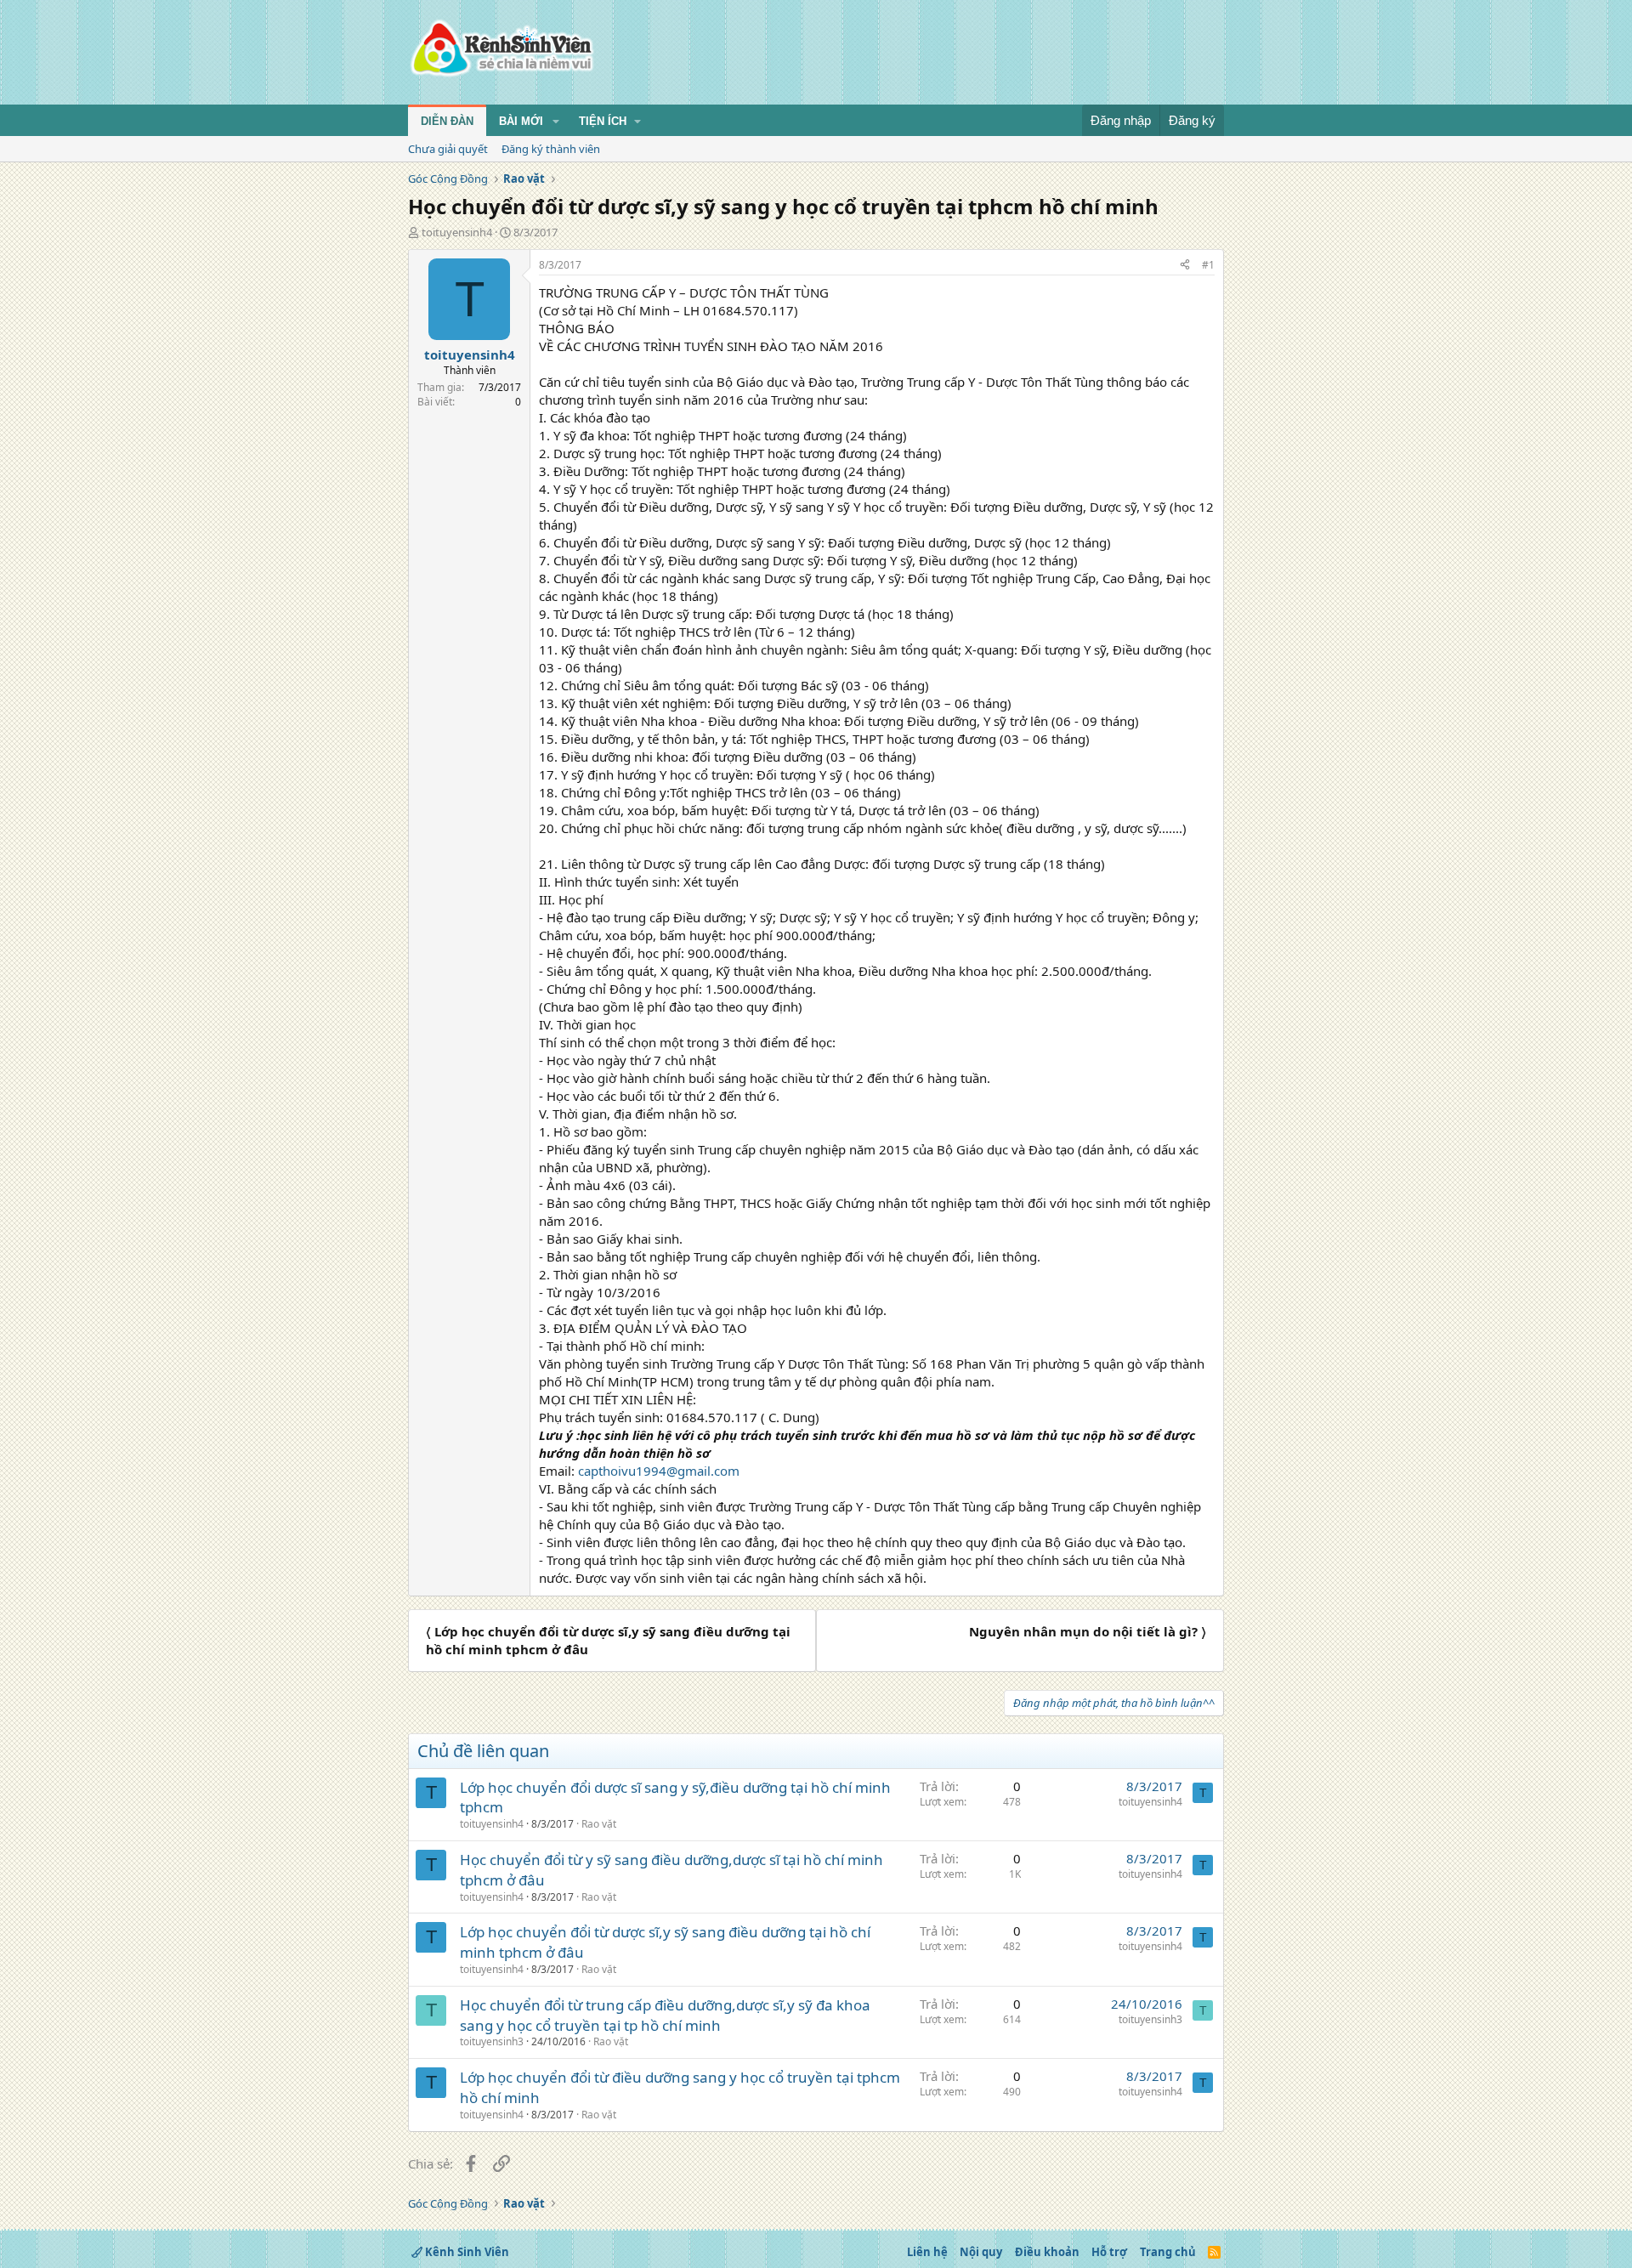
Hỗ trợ (1109, 2252)
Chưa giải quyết (448, 149)
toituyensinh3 (492, 2041)
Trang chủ (1168, 2252)
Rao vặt (599, 1824)
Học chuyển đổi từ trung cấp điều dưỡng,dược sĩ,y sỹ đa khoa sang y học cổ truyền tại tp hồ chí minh (665, 2015)
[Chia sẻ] (1185, 266)
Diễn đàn (447, 121)
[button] (556, 122)
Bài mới (521, 121)
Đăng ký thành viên (551, 149)
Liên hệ (927, 2252)
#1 (1208, 265)
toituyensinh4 (457, 232)
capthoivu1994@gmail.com (659, 1471)
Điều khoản (1047, 2252)
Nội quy (981, 2252)
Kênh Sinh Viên (466, 2252)
